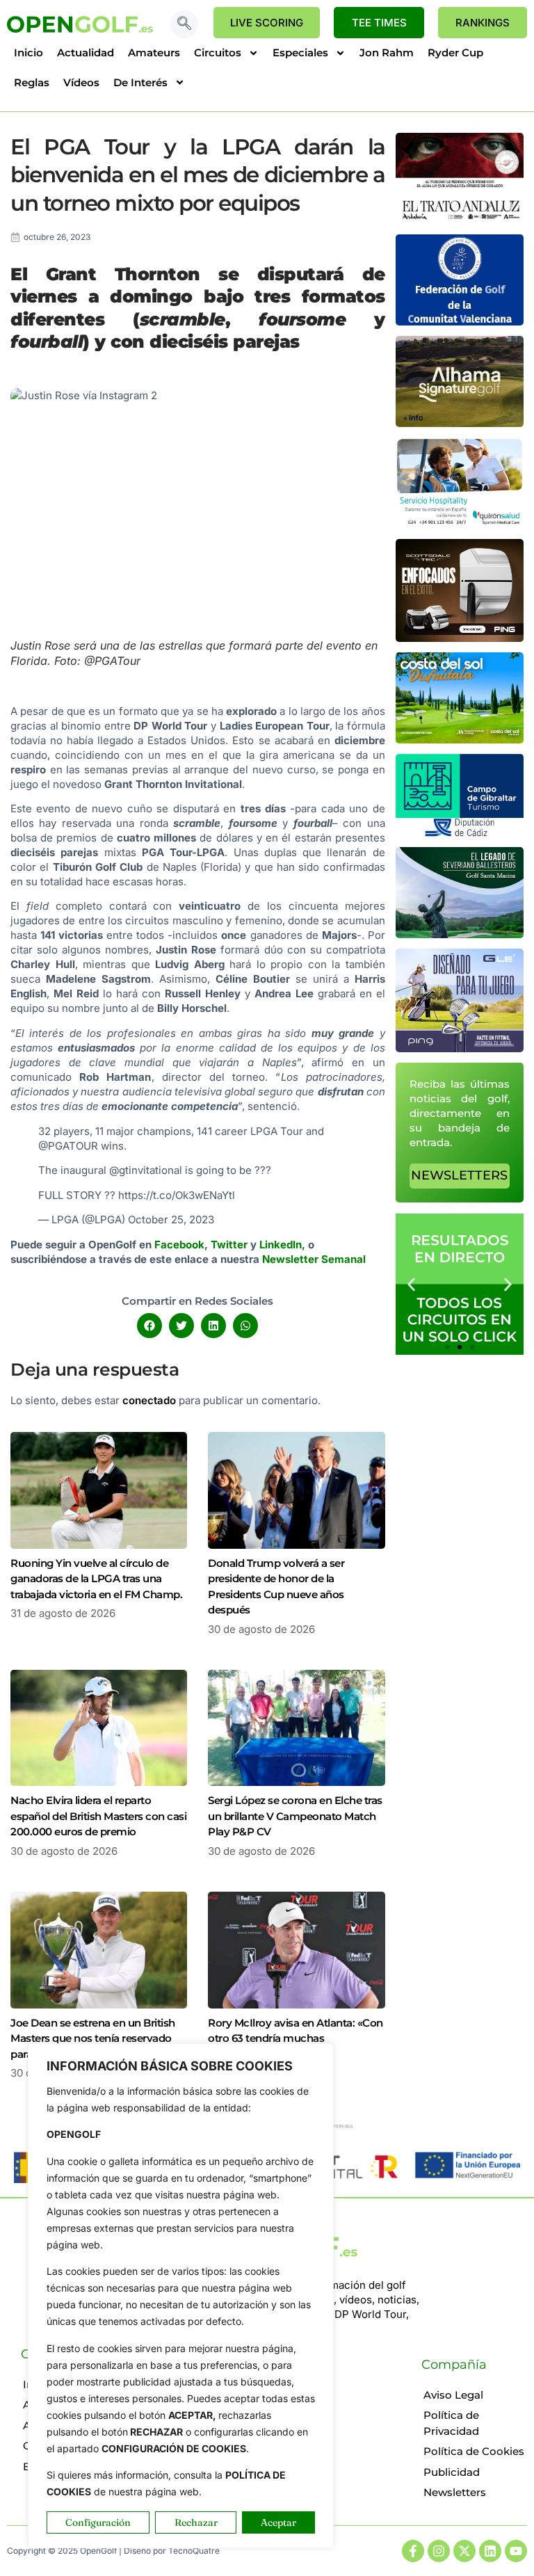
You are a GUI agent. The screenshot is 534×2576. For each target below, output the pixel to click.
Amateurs (154, 53)
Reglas (32, 82)
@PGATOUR (68, 1146)
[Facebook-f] (413, 2551)
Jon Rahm (387, 53)
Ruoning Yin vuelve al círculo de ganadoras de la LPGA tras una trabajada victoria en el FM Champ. (96, 1579)
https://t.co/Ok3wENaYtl (177, 1195)
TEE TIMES (379, 23)
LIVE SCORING (267, 23)
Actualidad (86, 53)
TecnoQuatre (194, 2551)
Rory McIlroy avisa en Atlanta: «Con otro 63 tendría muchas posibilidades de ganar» (296, 2038)
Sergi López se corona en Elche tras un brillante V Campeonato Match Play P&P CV (295, 1816)
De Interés (140, 82)
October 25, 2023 (171, 1219)
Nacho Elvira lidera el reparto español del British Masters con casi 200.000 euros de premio (98, 1816)
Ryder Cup (455, 53)
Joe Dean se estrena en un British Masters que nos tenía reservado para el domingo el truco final (93, 2038)
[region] (181, 2296)
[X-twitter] (464, 2551)
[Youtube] (516, 2551)
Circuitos (218, 53)
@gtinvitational (146, 1170)
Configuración (98, 2522)
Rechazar (196, 2522)
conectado (149, 1400)
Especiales (300, 53)
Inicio (29, 53)
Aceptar (278, 2522)
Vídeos (81, 82)
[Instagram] (439, 2551)
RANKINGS (483, 23)
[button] (184, 24)
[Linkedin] (490, 2551)
